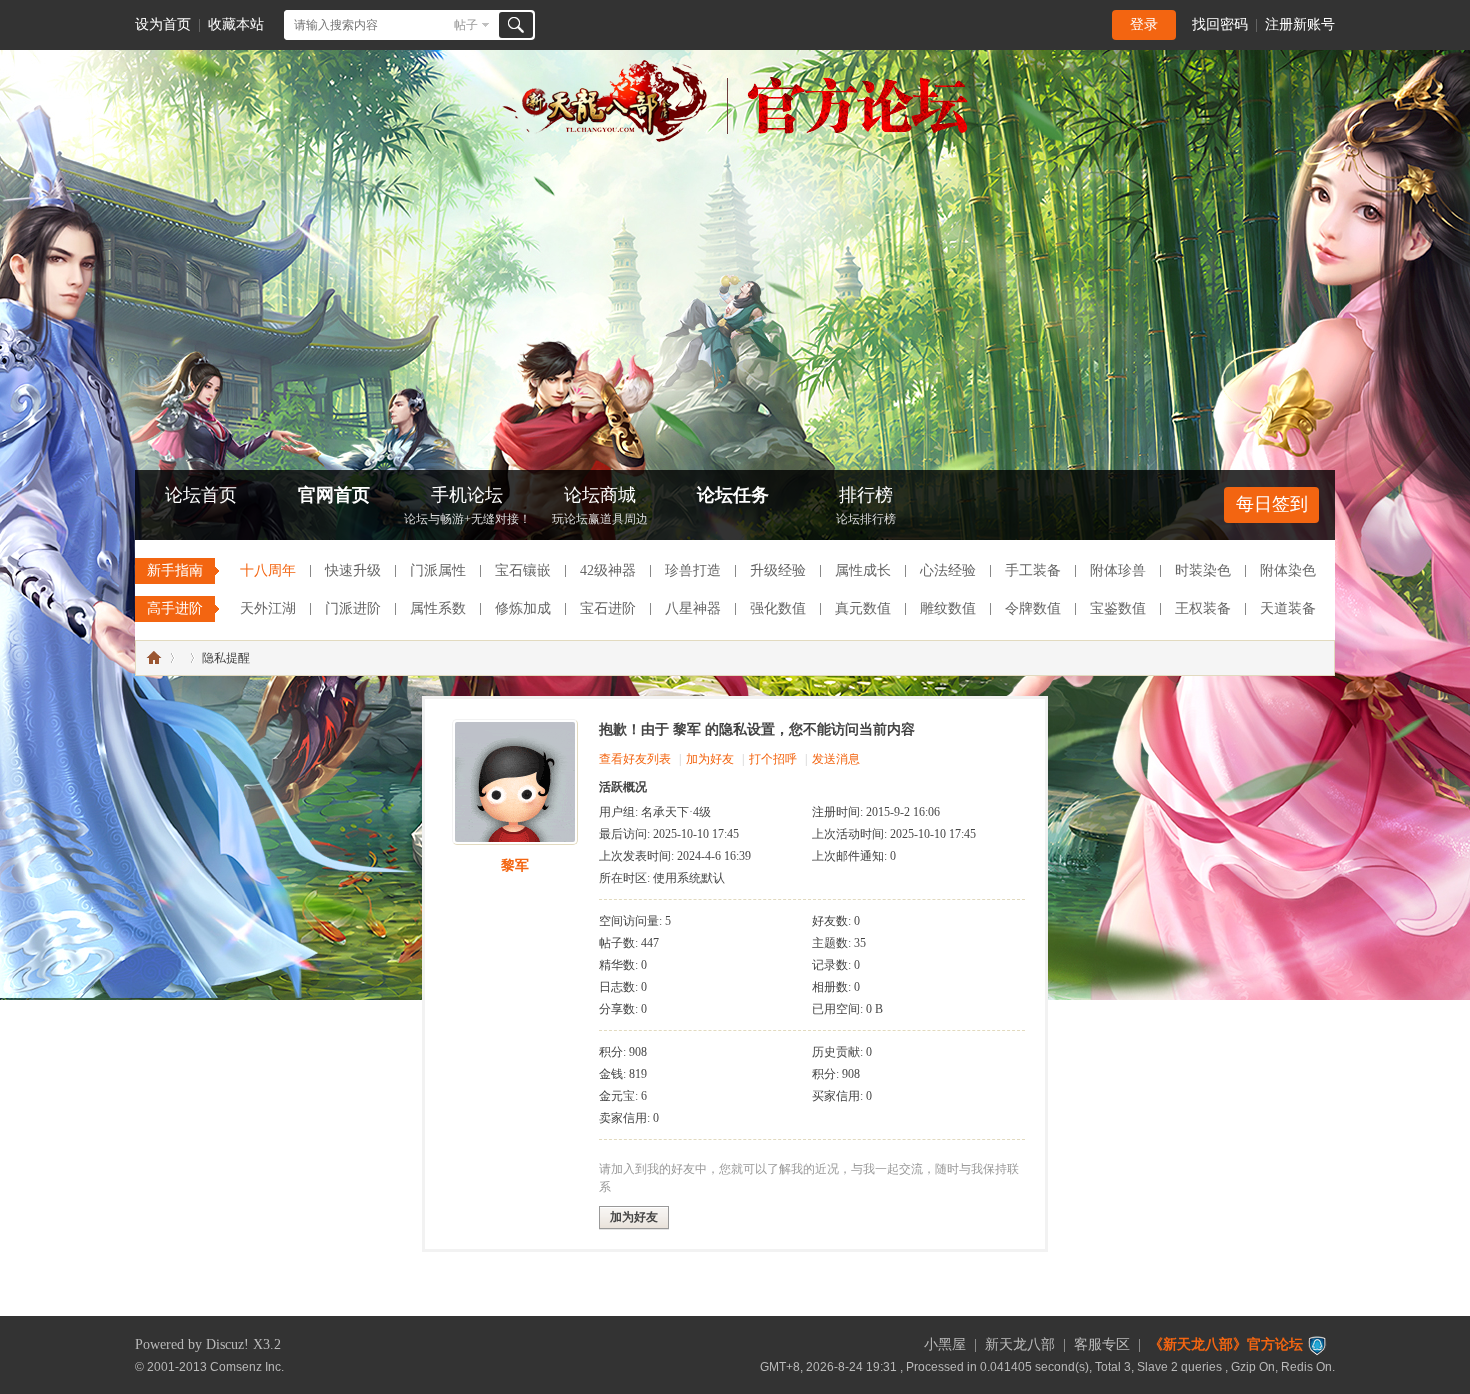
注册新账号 (1300, 24)
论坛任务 (733, 495)
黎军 (515, 865)
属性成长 (863, 570)
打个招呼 (773, 759)
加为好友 (710, 759)
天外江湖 (268, 608)
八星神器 (693, 608)
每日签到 (1272, 504)
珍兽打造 (693, 570)
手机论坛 (467, 505)
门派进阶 (353, 608)
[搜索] (516, 25)
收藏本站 (236, 24)
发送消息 (836, 759)
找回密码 (1220, 24)
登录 (1144, 24)
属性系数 (438, 608)
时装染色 (1203, 570)
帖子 (466, 25)
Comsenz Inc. (247, 1366)
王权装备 (1203, 608)
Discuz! (227, 1344)
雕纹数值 (948, 608)
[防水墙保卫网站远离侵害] (1317, 1344)
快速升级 (353, 570)
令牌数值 (1033, 608)
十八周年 (268, 570)
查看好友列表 (635, 759)
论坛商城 (600, 505)
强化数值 (778, 608)
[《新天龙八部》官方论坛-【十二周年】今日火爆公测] (735, 138)
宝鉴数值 (1118, 608)
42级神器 (608, 570)
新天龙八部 (1020, 1344)
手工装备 (1033, 570)
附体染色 (1288, 570)
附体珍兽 (1118, 570)
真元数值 (863, 608)
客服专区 (1102, 1344)
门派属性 (438, 570)
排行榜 (866, 505)
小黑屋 (945, 1344)
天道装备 (1288, 608)
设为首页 (163, 24)
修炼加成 (523, 608)
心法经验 (948, 570)
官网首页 (334, 495)
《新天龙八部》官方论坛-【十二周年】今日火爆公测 (154, 658)
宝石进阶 (608, 608)
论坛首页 (201, 495)
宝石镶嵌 (523, 570)
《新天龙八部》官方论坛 (1226, 1344)
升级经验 (778, 570)
